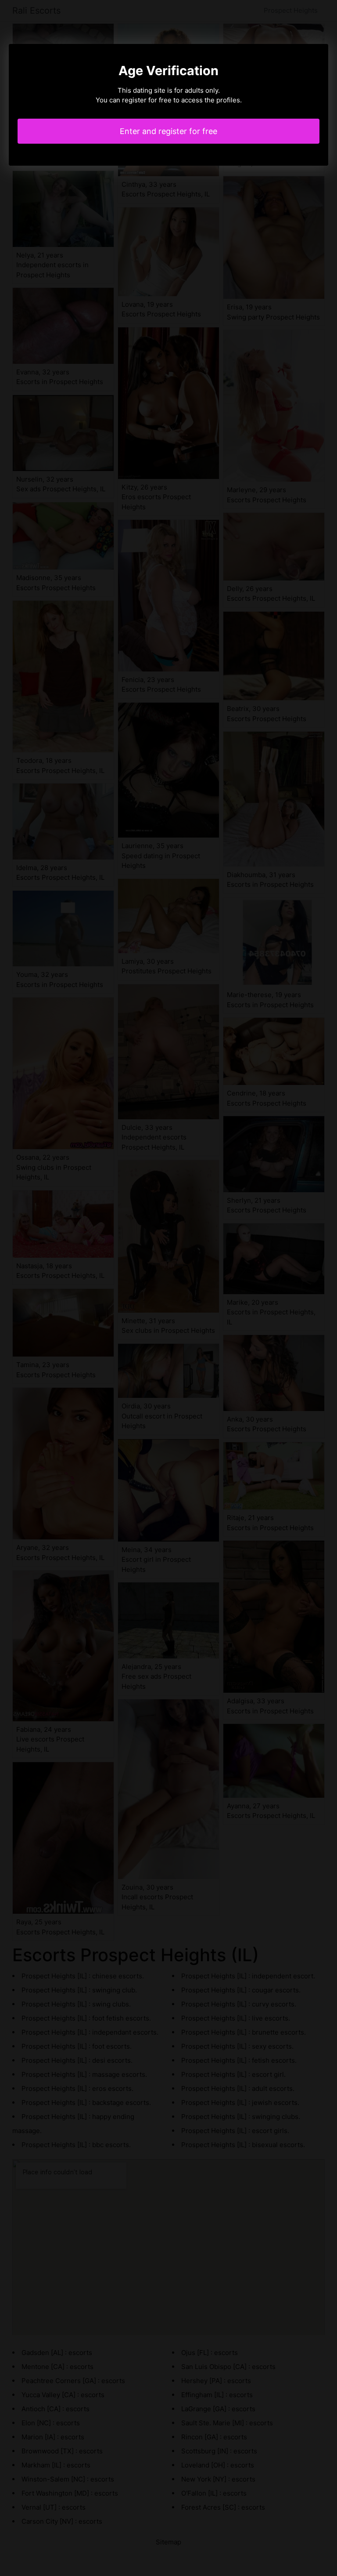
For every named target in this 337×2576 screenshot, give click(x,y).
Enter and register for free (168, 131)
